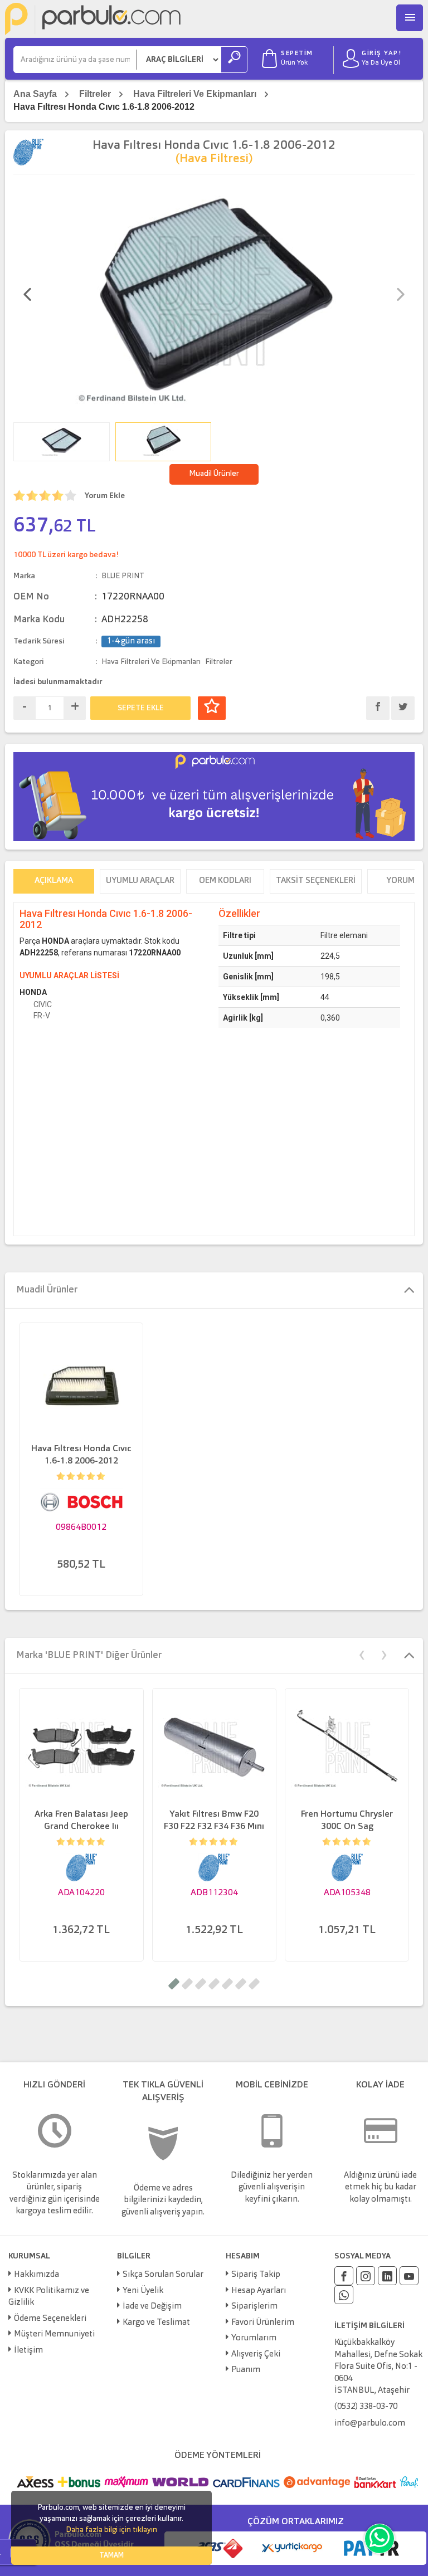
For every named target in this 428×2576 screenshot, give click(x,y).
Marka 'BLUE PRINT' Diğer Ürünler (89, 1655)
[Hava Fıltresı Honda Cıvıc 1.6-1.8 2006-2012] (214, 299)
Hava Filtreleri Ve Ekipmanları (195, 94)
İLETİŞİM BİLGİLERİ (369, 2326)
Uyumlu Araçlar (140, 881)
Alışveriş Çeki (256, 2355)
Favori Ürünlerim (263, 2323)
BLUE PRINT (123, 576)
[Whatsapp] (344, 2295)
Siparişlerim (254, 2307)
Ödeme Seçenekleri (50, 2319)
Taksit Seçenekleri (316, 881)
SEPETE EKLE (141, 708)
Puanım (246, 2370)
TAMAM (111, 2556)
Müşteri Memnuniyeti (54, 2334)
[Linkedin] (387, 2276)
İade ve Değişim (152, 2307)
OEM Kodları (225, 881)
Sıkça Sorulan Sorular (163, 2275)
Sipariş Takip (256, 2275)
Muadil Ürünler (214, 474)
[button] (174, 1984)
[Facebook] (344, 2276)
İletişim (28, 2351)
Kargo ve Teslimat (156, 2323)
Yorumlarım (254, 2338)
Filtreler (95, 94)
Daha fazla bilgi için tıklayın (111, 2530)
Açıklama (54, 881)
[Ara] (234, 60)
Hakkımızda (37, 2275)
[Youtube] (409, 2276)
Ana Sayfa (35, 94)
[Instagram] (366, 2276)
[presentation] (27, 296)
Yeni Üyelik (143, 2291)
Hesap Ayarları (259, 2291)
